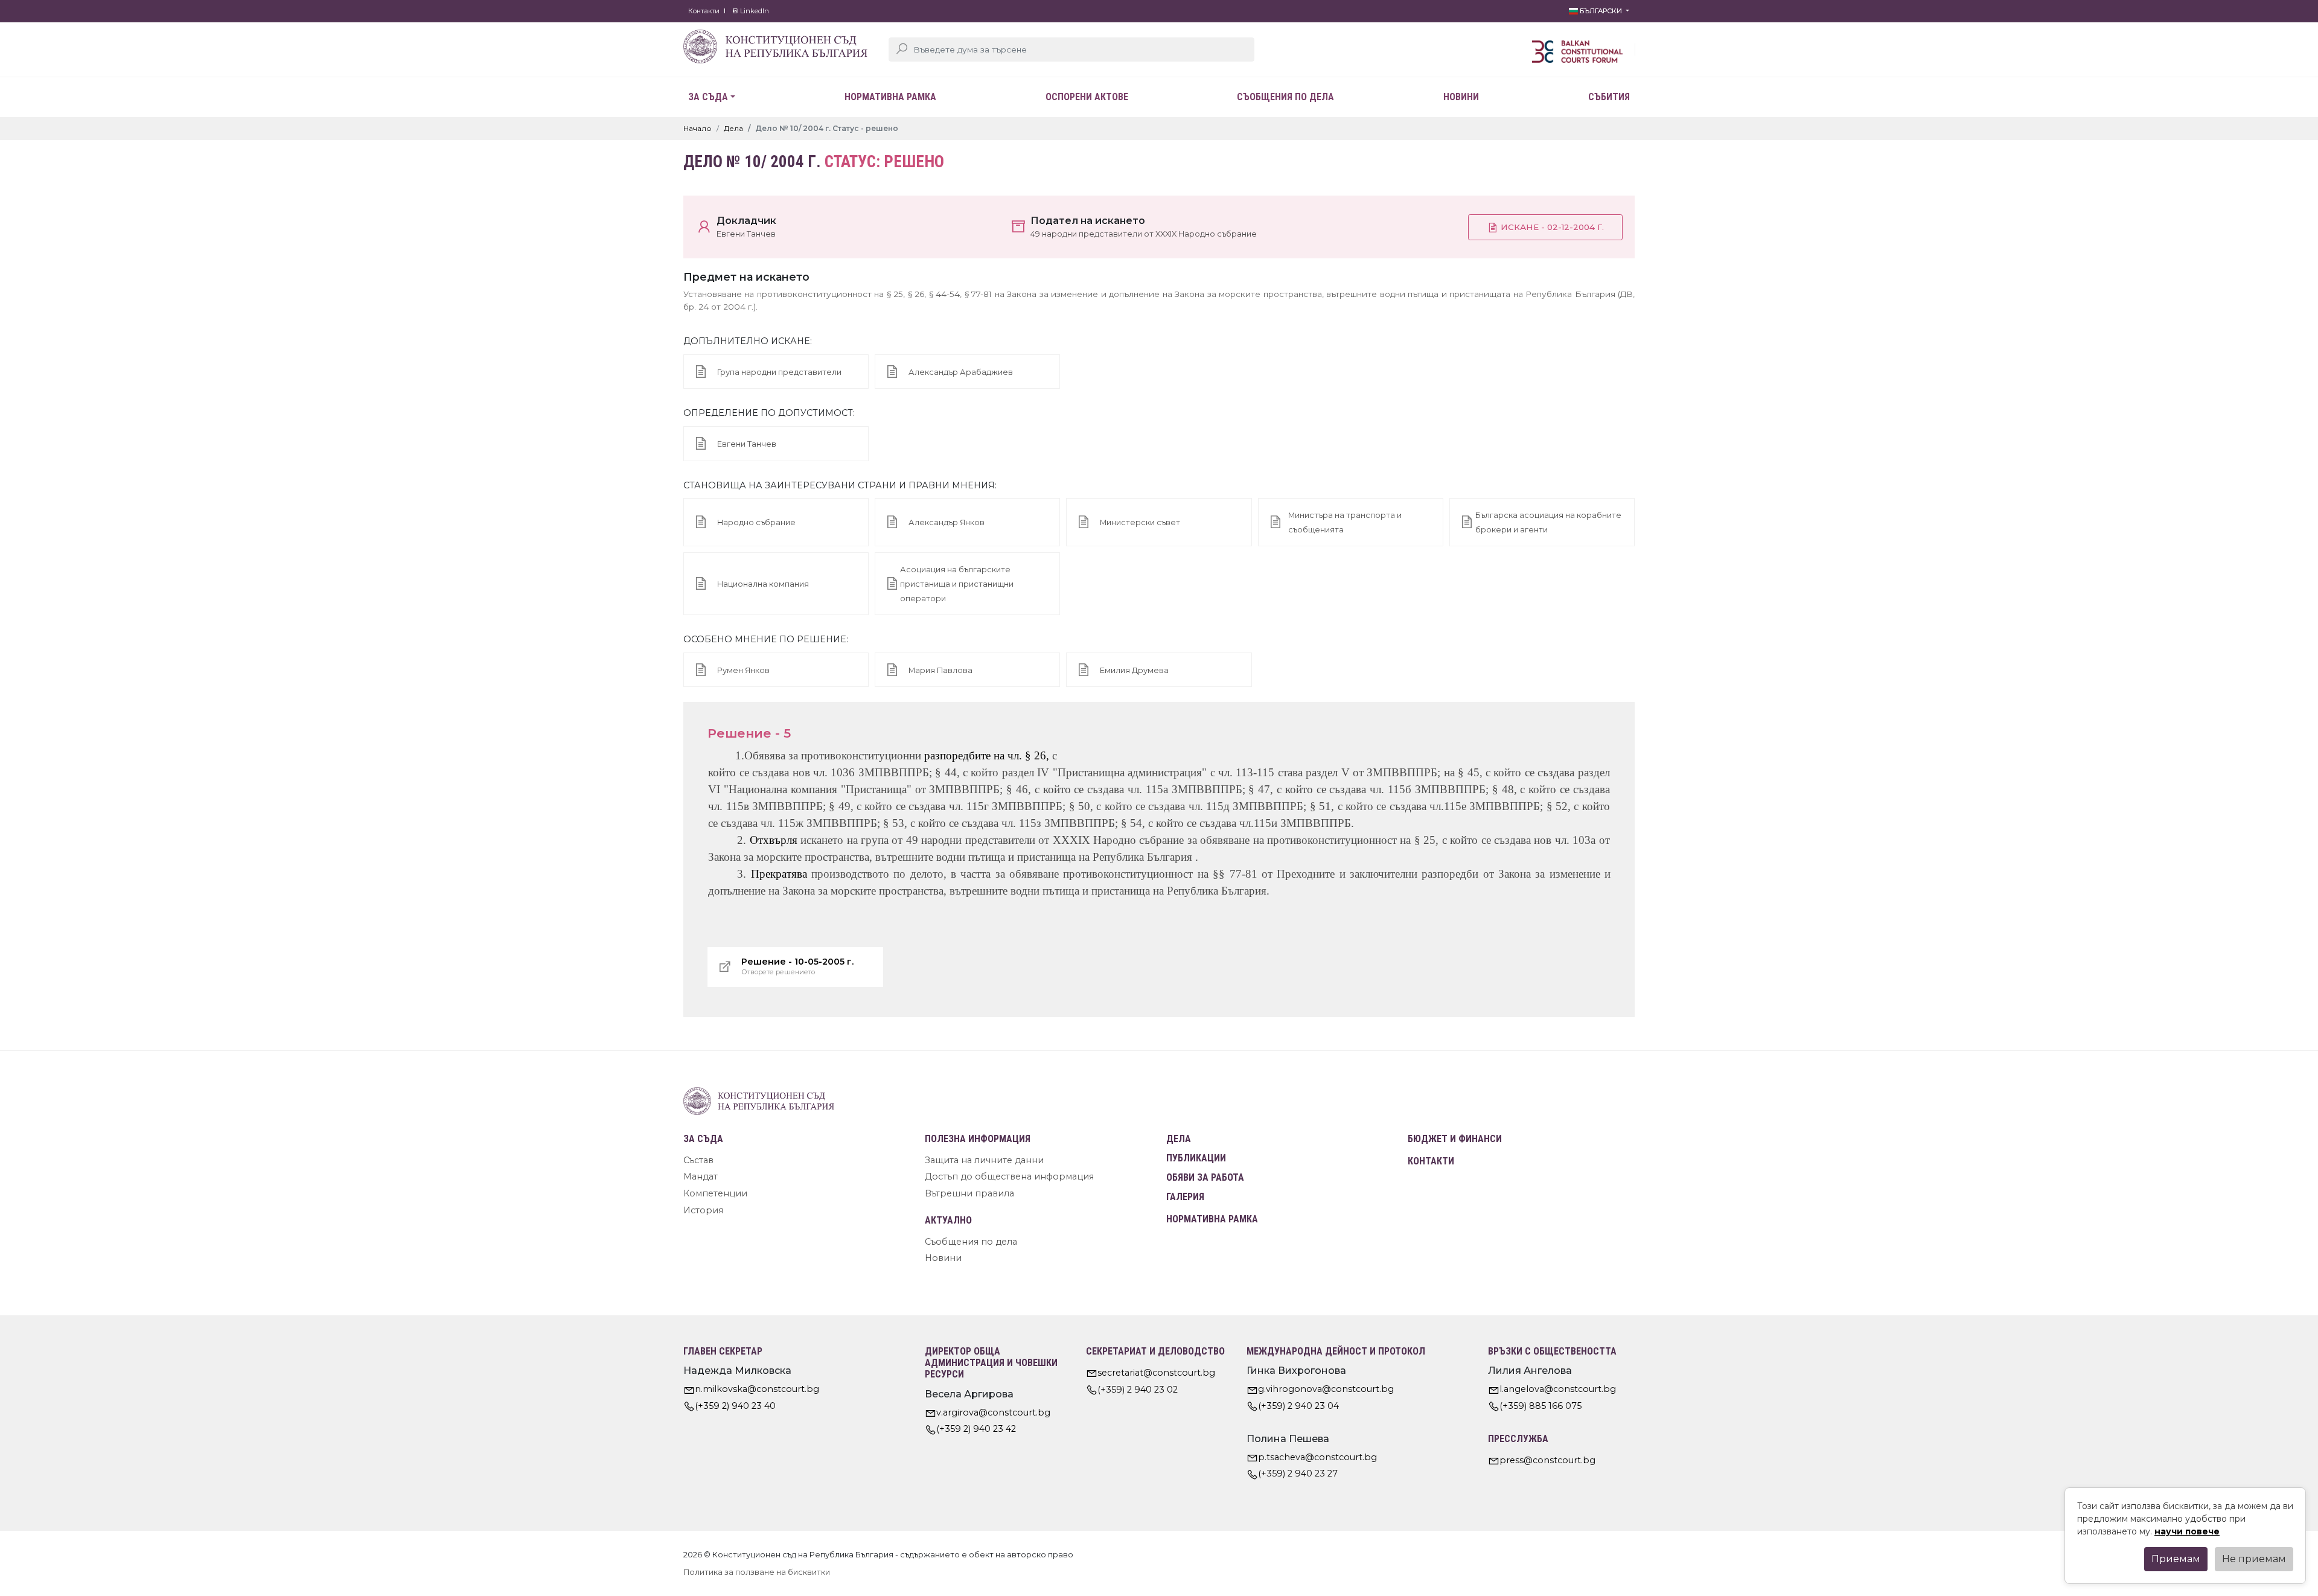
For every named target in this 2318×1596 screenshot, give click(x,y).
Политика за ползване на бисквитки (757, 1572)
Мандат (701, 1176)
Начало (698, 128)
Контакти (704, 11)
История (703, 1210)
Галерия (1185, 1197)
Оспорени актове (1087, 97)
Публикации (1196, 1158)
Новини (1461, 97)
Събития (1609, 97)
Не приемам (2254, 1559)
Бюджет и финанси (1455, 1139)
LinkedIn (754, 11)
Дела (733, 128)
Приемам (2176, 1559)
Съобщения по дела (1285, 97)
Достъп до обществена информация (1009, 1176)
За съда (708, 97)
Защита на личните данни (984, 1160)
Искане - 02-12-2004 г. (1551, 227)
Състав (698, 1160)
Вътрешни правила (969, 1193)
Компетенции (715, 1193)
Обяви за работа (1205, 1177)
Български (1601, 11)
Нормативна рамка (890, 97)
